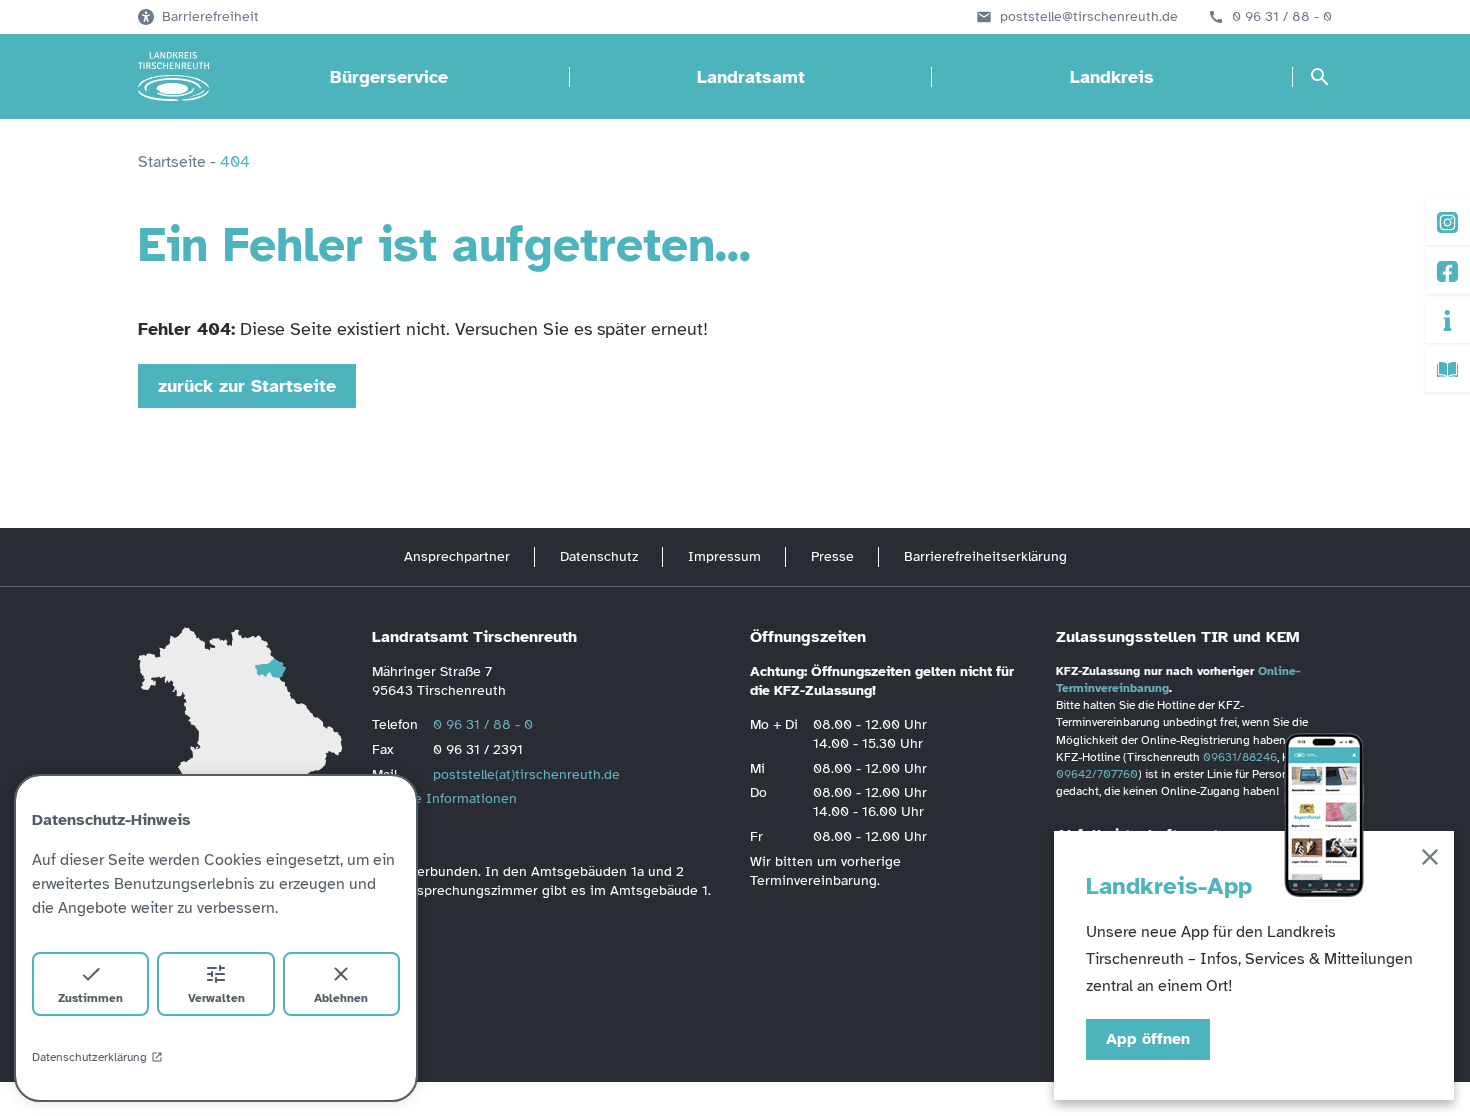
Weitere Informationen (444, 798)
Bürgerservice (389, 77)
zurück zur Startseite (247, 386)
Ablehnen (341, 998)
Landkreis (1112, 77)
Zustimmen (90, 998)
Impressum (724, 556)
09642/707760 (1097, 774)
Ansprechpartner (457, 556)
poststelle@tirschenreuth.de (1089, 17)
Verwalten (216, 998)
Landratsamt (751, 77)
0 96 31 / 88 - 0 (1282, 17)
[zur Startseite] (173, 77)
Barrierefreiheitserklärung (985, 556)
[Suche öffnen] (1320, 77)
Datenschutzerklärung (89, 1057)
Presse (832, 556)
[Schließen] (1430, 860)
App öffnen (1148, 1039)
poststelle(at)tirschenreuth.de (526, 774)
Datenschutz (599, 556)
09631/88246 (1240, 757)
